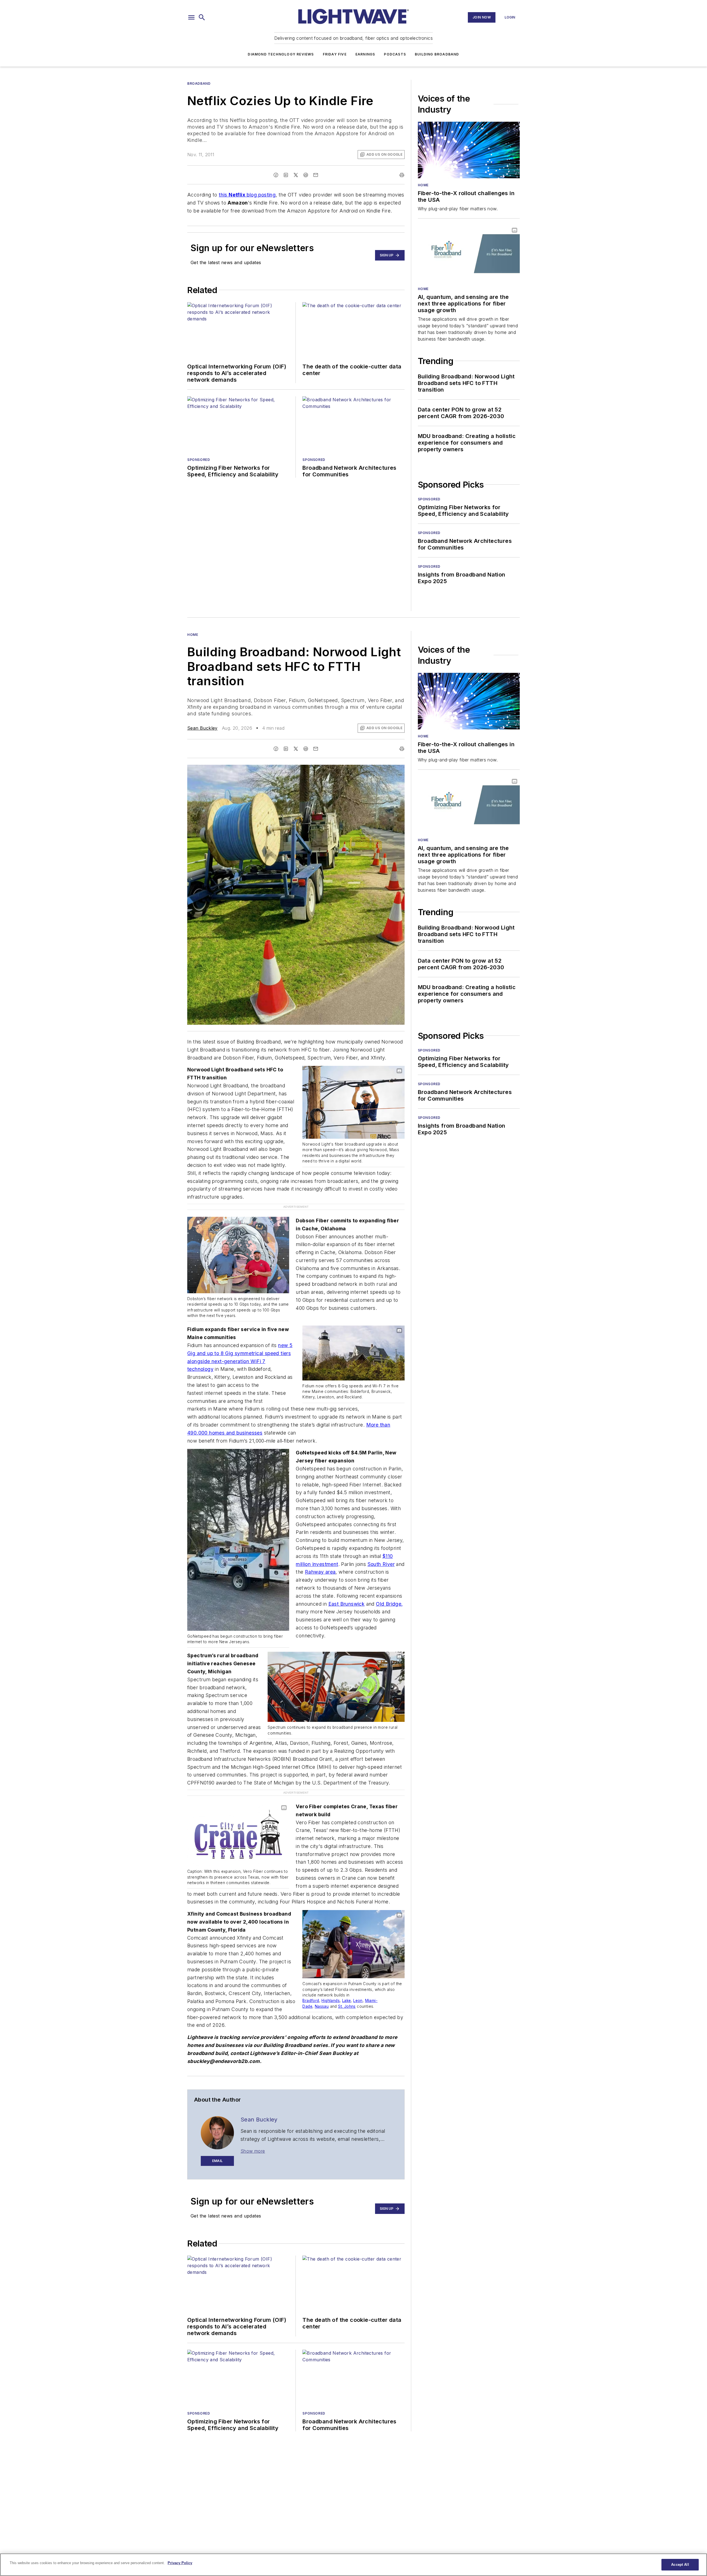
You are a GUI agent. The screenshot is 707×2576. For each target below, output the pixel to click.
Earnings (365, 54)
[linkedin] (286, 175)
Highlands (331, 1977)
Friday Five (335, 54)
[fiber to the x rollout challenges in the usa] (469, 150)
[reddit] (306, 175)
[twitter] (296, 175)
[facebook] (276, 175)
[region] (353, 2565)
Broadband (199, 83)
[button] (191, 17)
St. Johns (347, 1983)
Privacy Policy (180, 2563)
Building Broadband (437, 54)
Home (423, 185)
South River (381, 1553)
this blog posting (247, 195)
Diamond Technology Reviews (281, 54)
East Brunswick (347, 1592)
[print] (402, 175)
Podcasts (395, 54)
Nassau (322, 1983)
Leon (358, 1977)
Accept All (680, 2565)
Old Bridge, (389, 1592)
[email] (316, 175)
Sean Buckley (202, 728)
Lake (347, 1977)
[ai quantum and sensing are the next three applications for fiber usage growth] (469, 253)
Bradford (311, 1977)
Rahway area (320, 1560)
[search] (202, 17)
